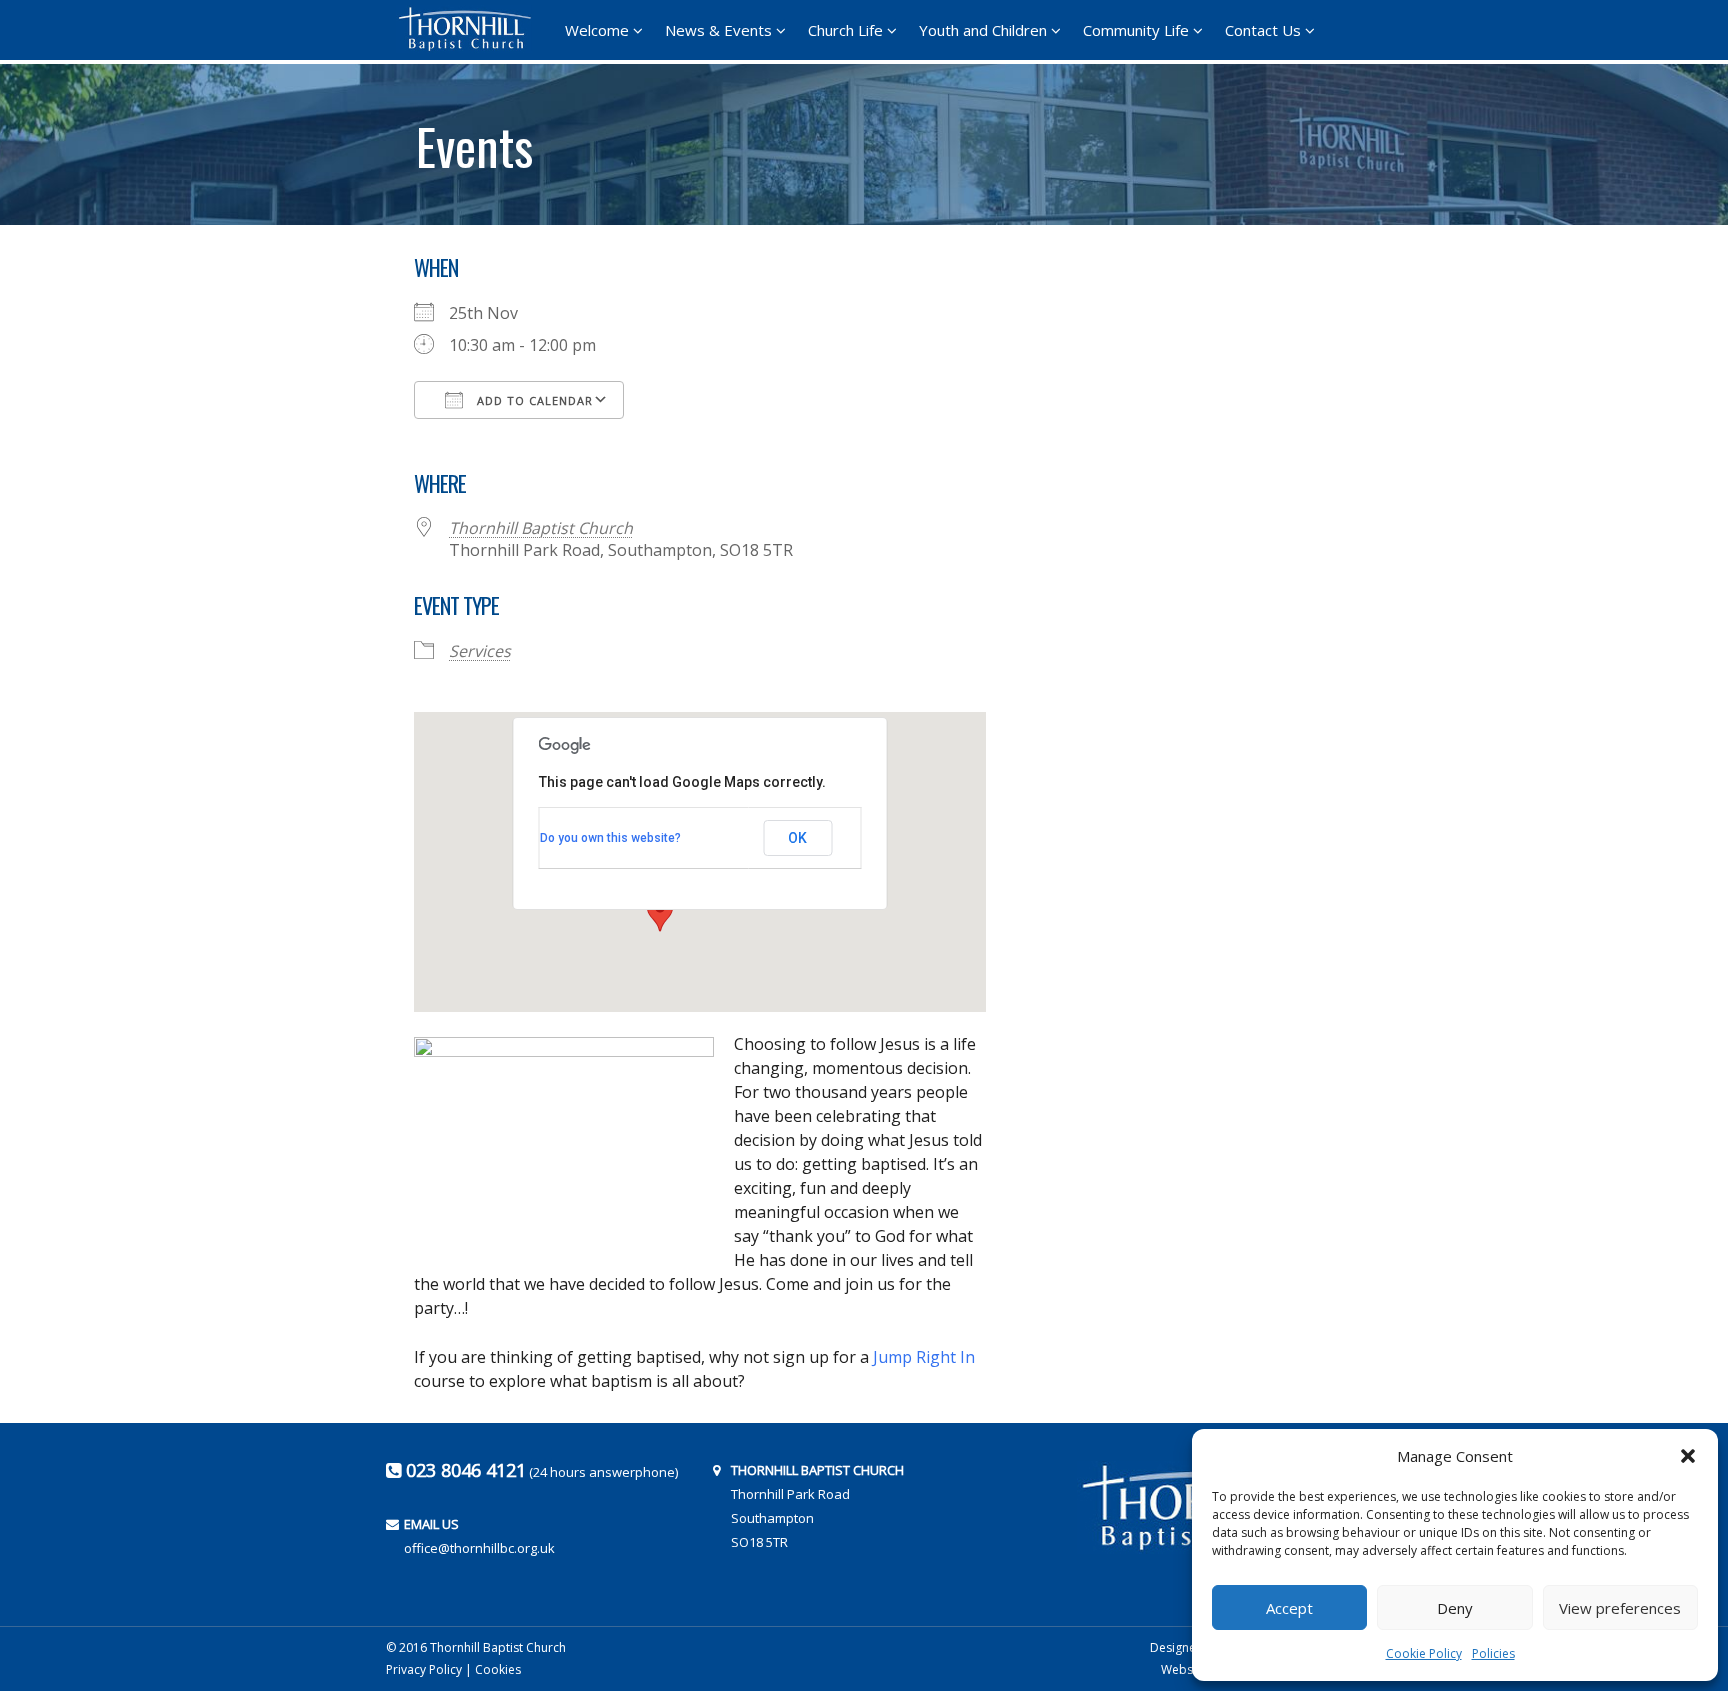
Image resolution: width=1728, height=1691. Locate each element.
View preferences (1620, 1608)
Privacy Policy (424, 1669)
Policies (1493, 1653)
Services (480, 651)
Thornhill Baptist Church (541, 528)
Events (474, 139)
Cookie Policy (1424, 1653)
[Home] (471, 29)
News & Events (718, 30)
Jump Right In (924, 1357)
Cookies (498, 1669)
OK (797, 838)
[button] (1688, 1456)
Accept (1289, 1608)
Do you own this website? (610, 838)
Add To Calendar (533, 400)
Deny (1455, 1608)
